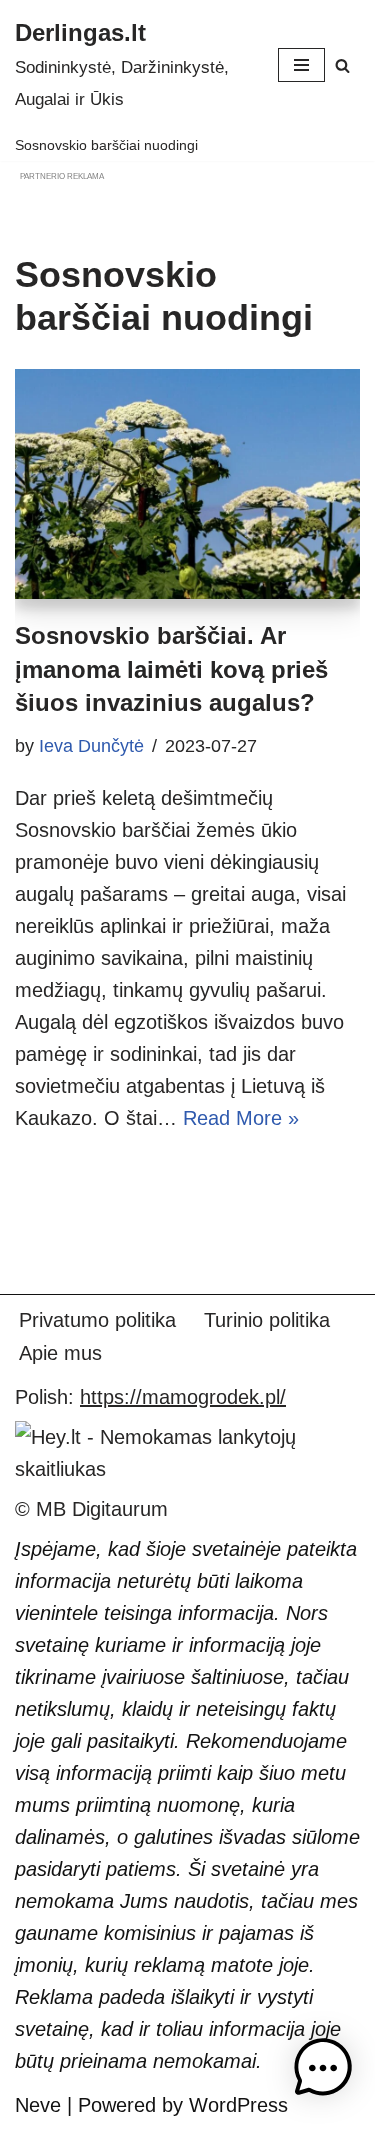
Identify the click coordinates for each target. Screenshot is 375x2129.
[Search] (342, 65)
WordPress (238, 2105)
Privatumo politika (97, 1320)
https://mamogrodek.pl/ (183, 1397)
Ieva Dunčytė (91, 746)
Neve (38, 2105)
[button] (323, 2072)
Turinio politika (267, 1320)
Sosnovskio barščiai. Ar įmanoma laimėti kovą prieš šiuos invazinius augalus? (171, 669)
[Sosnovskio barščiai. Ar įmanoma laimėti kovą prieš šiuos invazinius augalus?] (187, 484)
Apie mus (60, 1353)
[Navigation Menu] (301, 65)
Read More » (241, 1118)
